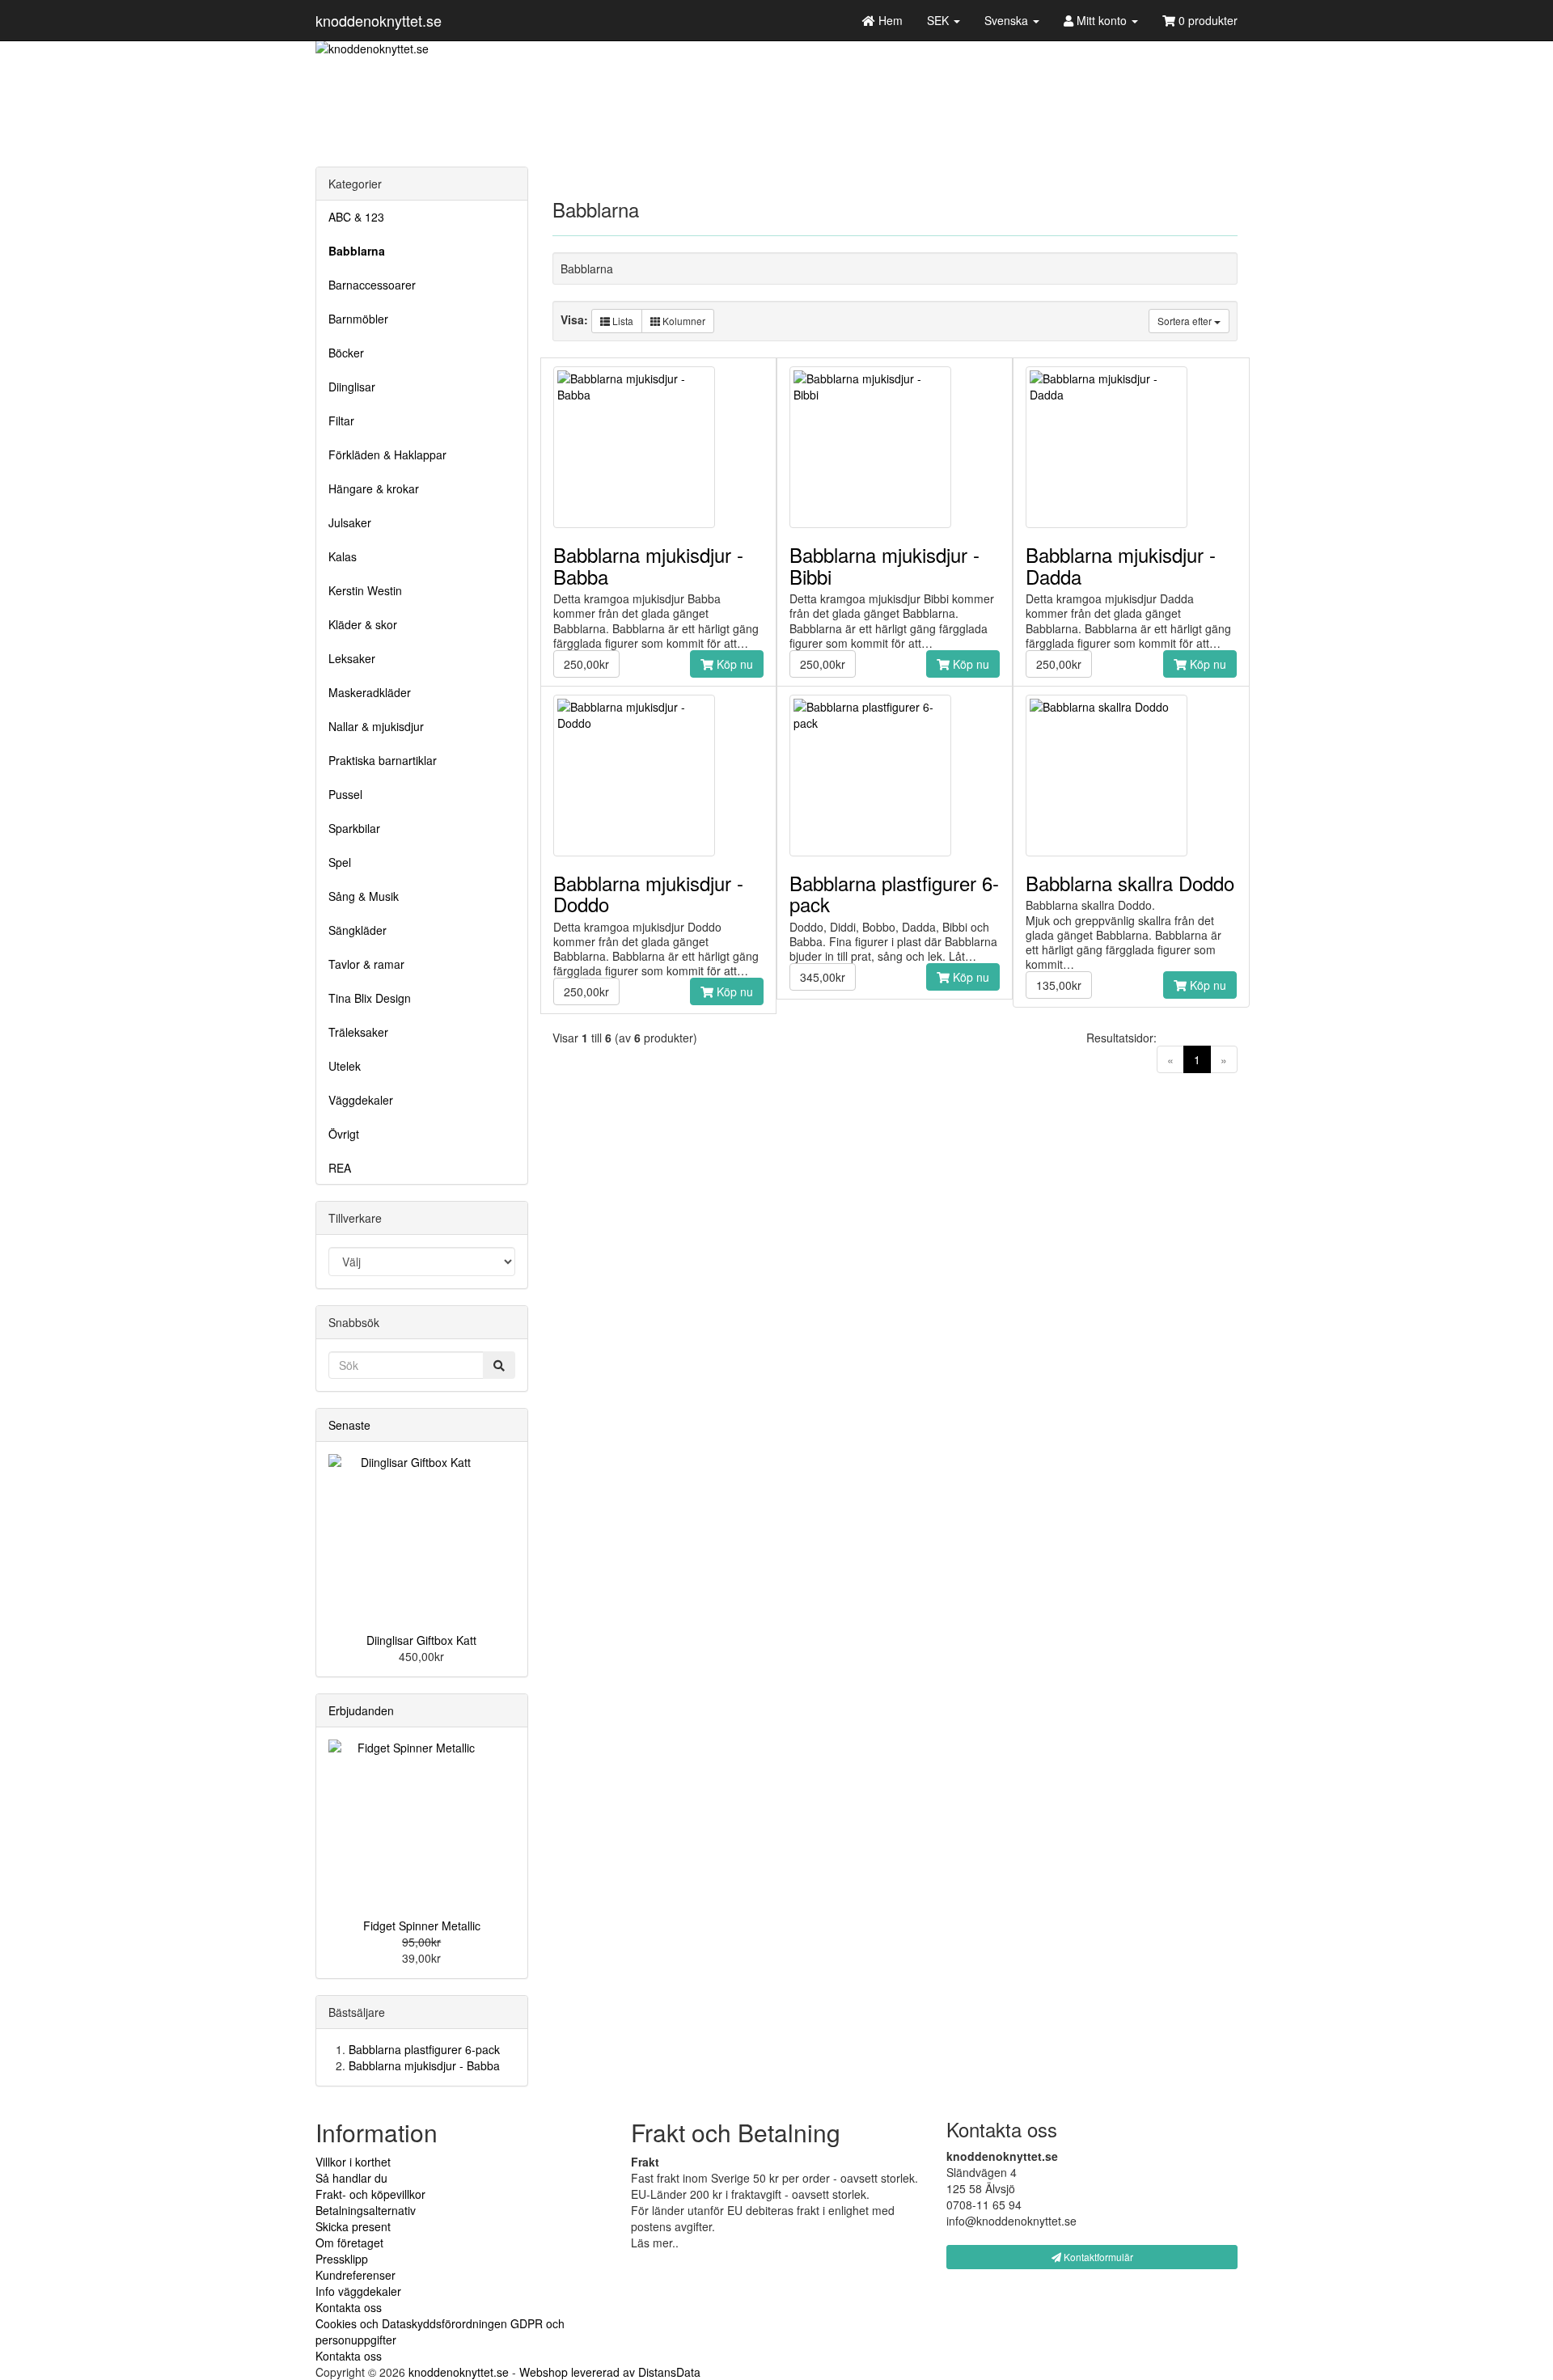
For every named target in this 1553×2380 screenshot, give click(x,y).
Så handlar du (351, 2178)
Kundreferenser (355, 2275)
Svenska (1008, 20)
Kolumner (683, 321)
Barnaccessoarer (372, 285)
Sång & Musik (364, 896)
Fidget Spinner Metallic (422, 1926)
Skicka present (353, 2226)
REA (340, 1168)
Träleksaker (358, 1032)
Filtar (341, 421)
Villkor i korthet (353, 2162)
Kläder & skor (363, 624)
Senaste (349, 1425)
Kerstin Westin (365, 590)
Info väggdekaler (358, 2291)
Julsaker (350, 522)
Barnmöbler (358, 319)
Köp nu (733, 664)
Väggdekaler (361, 1100)
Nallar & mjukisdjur (376, 726)
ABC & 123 (356, 217)
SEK (939, 20)
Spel (340, 862)
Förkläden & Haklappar (387, 454)
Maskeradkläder (370, 692)
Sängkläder (358, 930)
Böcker (346, 353)
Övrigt (344, 1134)
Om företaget (349, 2243)
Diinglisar (352, 387)
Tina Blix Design (370, 998)
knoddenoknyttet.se (379, 20)
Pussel (345, 794)
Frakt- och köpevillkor (370, 2194)
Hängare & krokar (374, 488)
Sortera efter (1186, 321)
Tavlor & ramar (366, 964)
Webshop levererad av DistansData (610, 2372)
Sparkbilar (354, 828)
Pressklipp (342, 2259)
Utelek (345, 1066)
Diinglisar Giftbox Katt (421, 1640)
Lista (622, 321)
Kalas (343, 556)
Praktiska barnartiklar (383, 760)
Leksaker (352, 658)
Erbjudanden (361, 1710)
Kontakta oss (349, 2307)
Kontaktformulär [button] (1097, 2257)
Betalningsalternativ (366, 2210)
